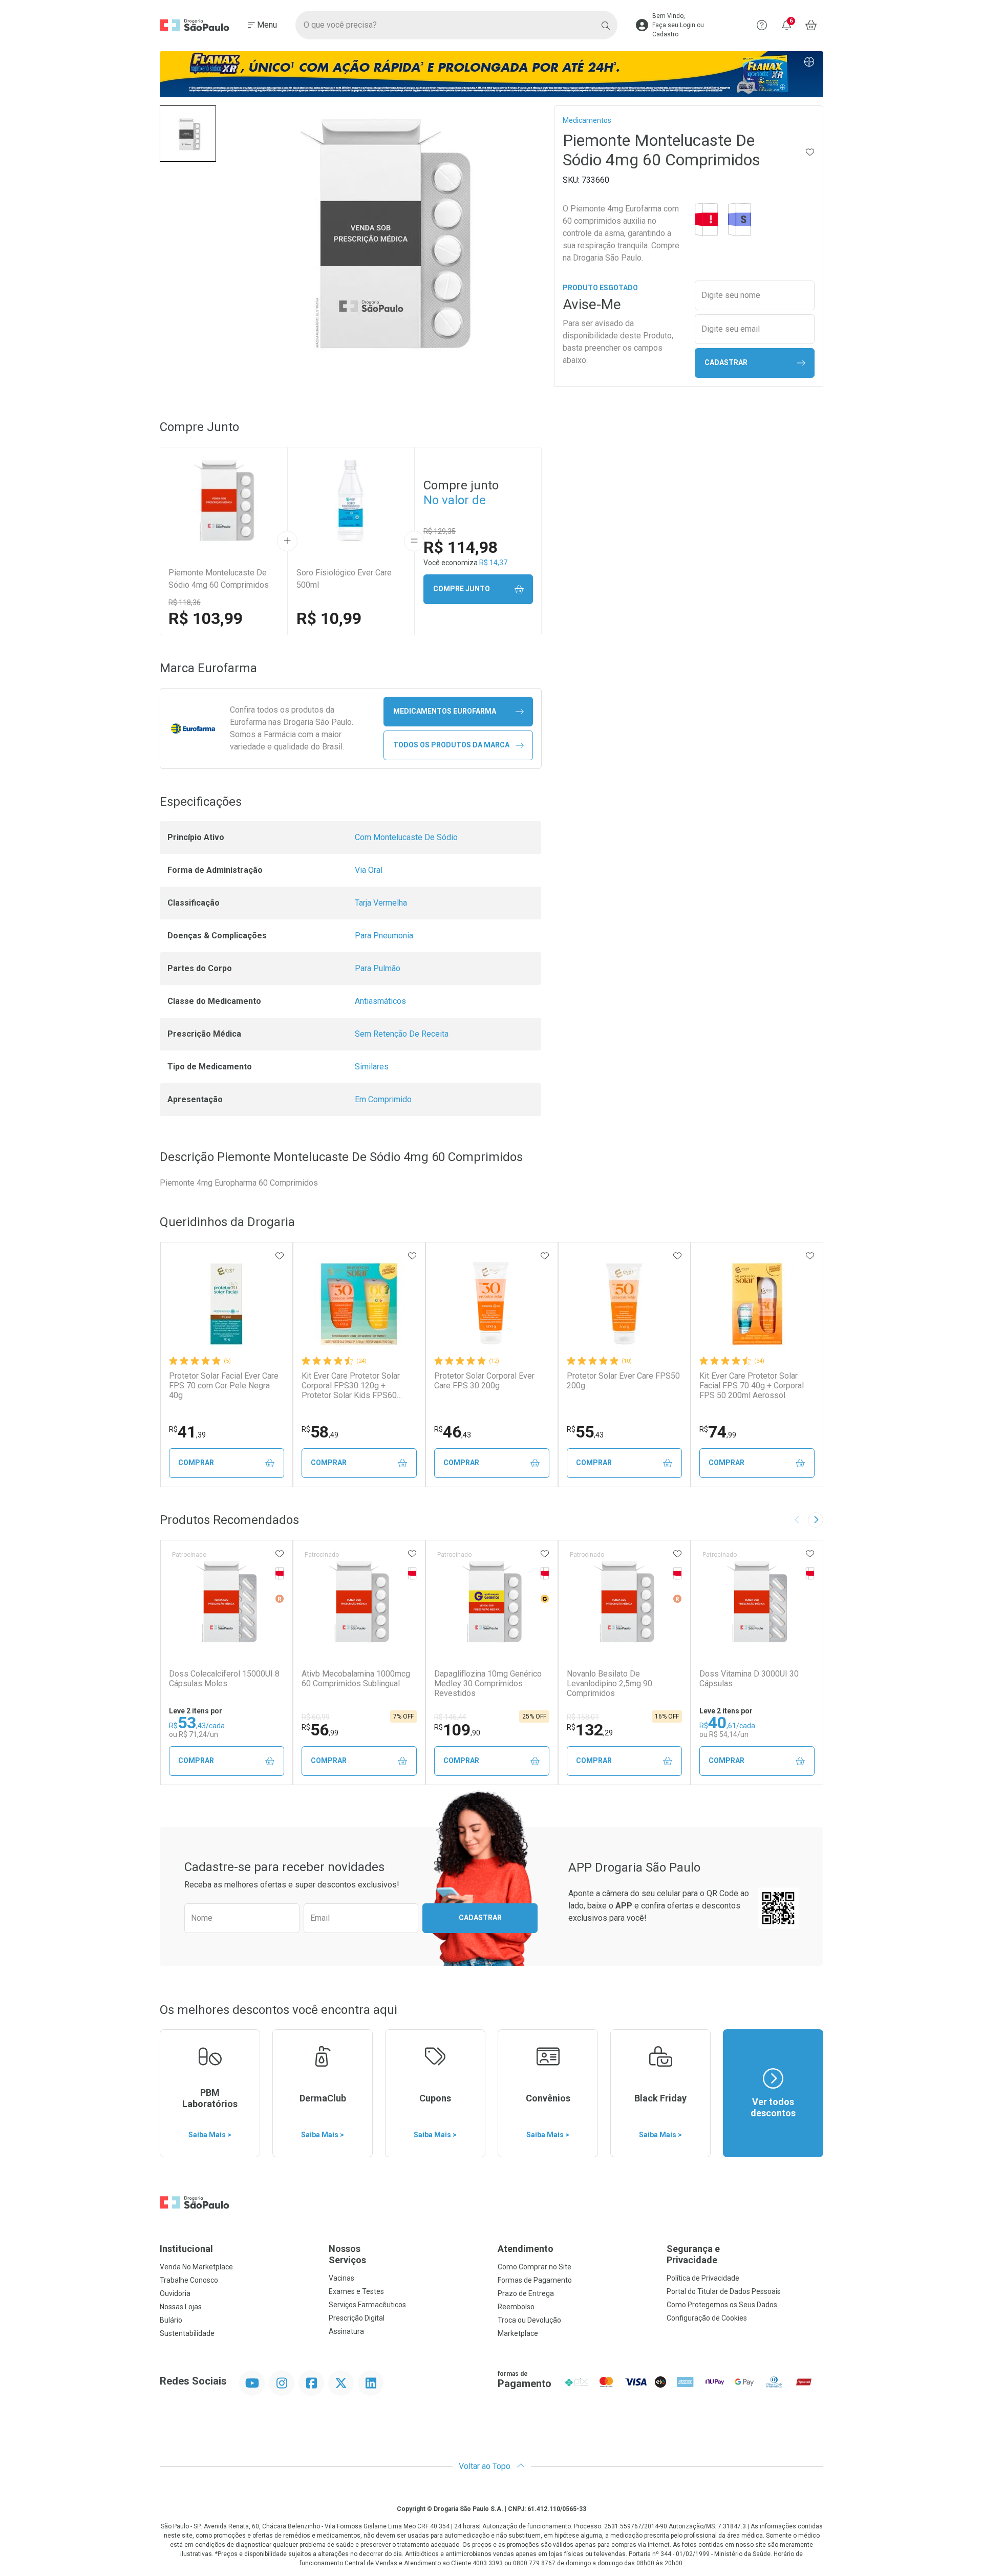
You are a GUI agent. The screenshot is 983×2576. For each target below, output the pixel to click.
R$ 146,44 (450, 1717)
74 (718, 1432)
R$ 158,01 (583, 1717)
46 (453, 1432)
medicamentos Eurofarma (445, 711)
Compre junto (462, 589)
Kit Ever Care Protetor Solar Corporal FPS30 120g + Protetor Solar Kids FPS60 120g (351, 1386)
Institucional (186, 2249)
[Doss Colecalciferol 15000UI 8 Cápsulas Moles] (226, 1602)
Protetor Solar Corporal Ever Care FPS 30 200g (484, 1381)
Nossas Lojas (181, 2307)
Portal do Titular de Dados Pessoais (724, 2291)
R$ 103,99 (206, 618)
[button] (188, 134)
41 (187, 1432)
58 (320, 1432)
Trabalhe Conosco (189, 2280)
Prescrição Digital (357, 2318)
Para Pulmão (378, 968)
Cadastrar (726, 362)
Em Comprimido (383, 1099)
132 (590, 1730)
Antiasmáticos (380, 1001)
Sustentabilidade (187, 2333)
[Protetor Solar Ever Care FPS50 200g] (624, 1304)
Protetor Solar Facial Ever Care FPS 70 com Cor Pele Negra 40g (224, 1386)
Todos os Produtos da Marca (451, 745)
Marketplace (518, 2333)
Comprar (196, 1463)
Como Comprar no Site (535, 2267)
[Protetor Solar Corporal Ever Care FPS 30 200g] (491, 1304)
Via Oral (369, 870)
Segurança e (693, 2254)
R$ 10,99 (329, 618)
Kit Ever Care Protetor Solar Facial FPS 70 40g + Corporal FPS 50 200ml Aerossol (752, 1386)
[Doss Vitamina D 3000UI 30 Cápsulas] (757, 1602)
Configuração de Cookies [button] (707, 2318)
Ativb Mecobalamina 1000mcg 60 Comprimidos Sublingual (356, 1679)
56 (320, 1730)
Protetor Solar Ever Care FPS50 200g (623, 1381)
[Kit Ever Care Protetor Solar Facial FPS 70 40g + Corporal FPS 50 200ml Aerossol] (757, 1304)
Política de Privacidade (703, 2278)
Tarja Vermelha (381, 903)
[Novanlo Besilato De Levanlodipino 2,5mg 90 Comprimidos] (624, 1602)
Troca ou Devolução (529, 2320)
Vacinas (341, 2278)
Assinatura (346, 2331)
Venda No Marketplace (196, 2267)
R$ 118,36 (185, 603)
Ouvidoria (175, 2293)
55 (585, 1432)
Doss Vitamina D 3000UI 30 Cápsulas (749, 1679)
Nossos (347, 2254)
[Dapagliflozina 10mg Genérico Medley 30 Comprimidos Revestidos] (491, 1602)
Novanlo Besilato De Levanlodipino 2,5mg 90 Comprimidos (610, 1683)
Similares (372, 1067)
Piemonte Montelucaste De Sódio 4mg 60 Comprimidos (219, 579)
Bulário (171, 2320)
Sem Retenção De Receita (402, 1034)
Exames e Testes (356, 2291)
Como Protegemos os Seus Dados (722, 2305)
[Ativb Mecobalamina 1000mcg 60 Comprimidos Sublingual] (359, 1602)
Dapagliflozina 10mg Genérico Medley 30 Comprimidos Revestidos (488, 1683)
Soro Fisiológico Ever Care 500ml (344, 579)
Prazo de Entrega (526, 2293)
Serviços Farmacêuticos (367, 2305)
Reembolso (516, 2307)
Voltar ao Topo (486, 2466)
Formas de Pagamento (535, 2280)
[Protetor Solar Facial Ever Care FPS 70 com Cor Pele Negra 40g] (226, 1304)
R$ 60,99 (316, 1717)
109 (457, 1730)
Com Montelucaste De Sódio (406, 837)
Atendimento (526, 2249)
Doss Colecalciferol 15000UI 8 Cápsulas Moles (224, 1679)
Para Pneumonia (384, 936)
